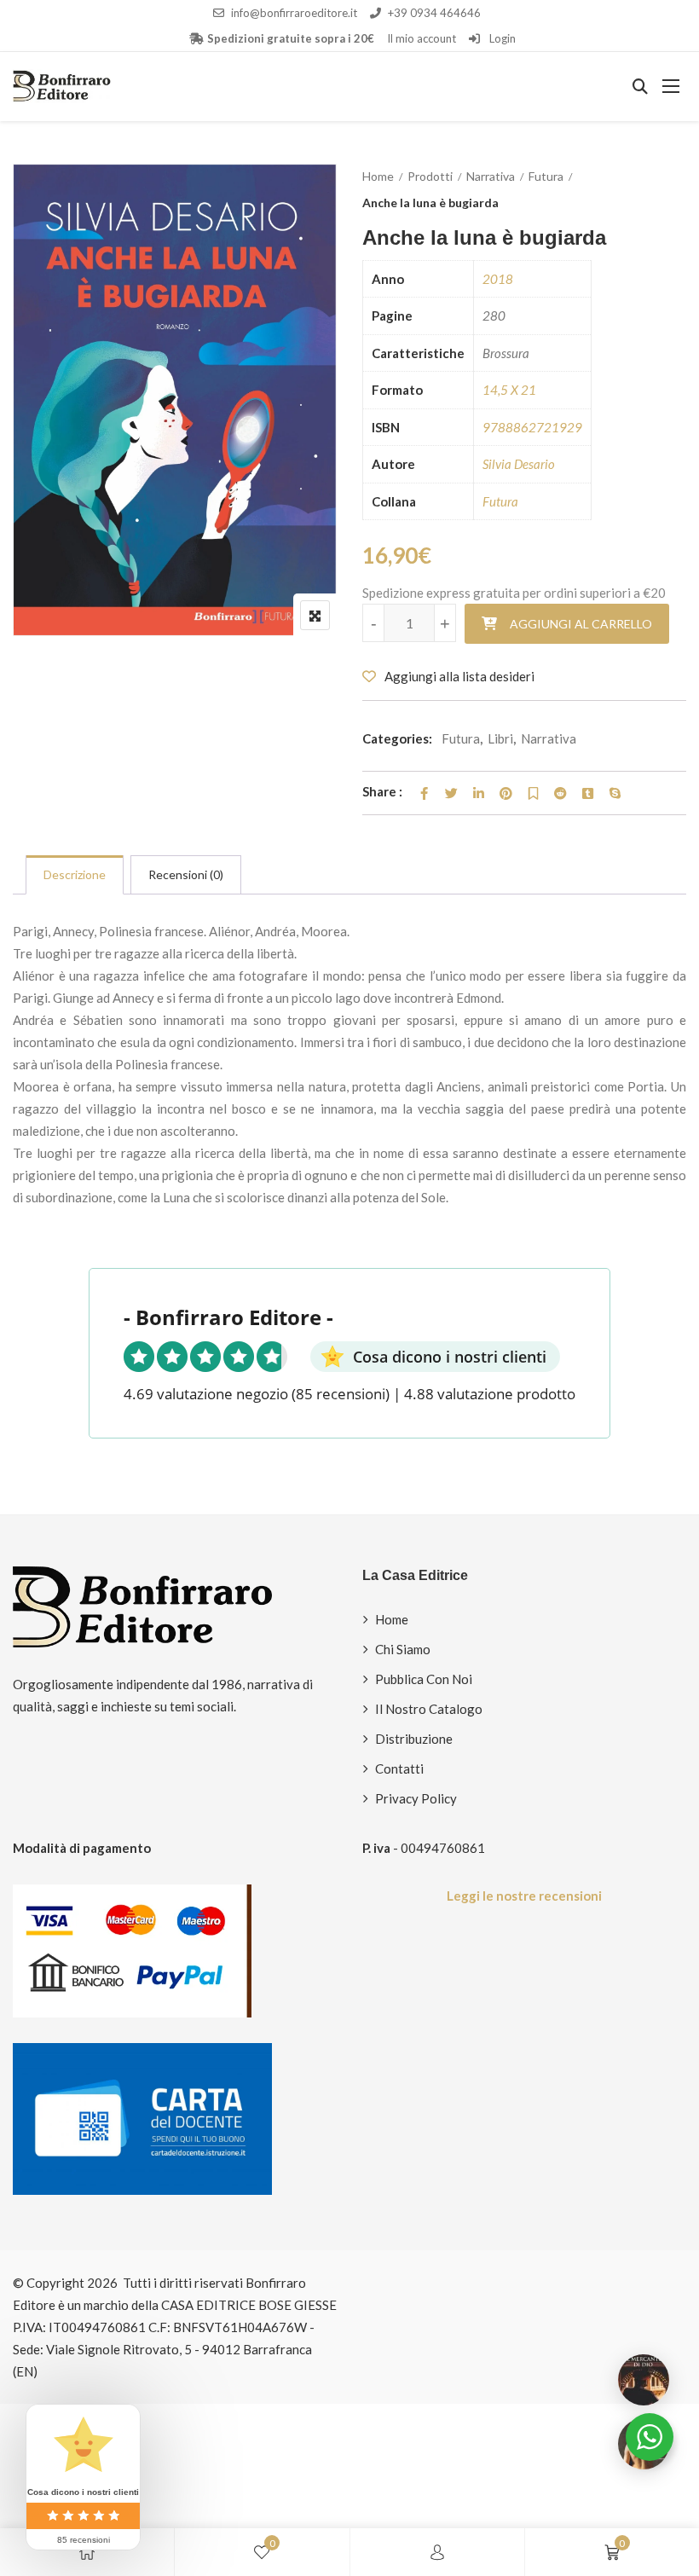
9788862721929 (532, 427)
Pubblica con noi (424, 1679)
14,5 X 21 (509, 390)
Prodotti (430, 176)
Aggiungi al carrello (581, 624)
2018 (498, 279)
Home (378, 176)
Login (501, 38)
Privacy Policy (416, 1798)
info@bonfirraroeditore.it (294, 13)
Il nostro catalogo (429, 1709)
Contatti (399, 1768)
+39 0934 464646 (434, 13)
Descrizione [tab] (75, 874)
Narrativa (491, 176)
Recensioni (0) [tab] (186, 874)
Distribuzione (414, 1739)
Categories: (397, 738)
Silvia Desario (519, 464)
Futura (546, 176)
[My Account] (437, 2552)
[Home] (87, 2552)
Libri (500, 738)
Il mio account (422, 38)
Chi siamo (403, 1649)
